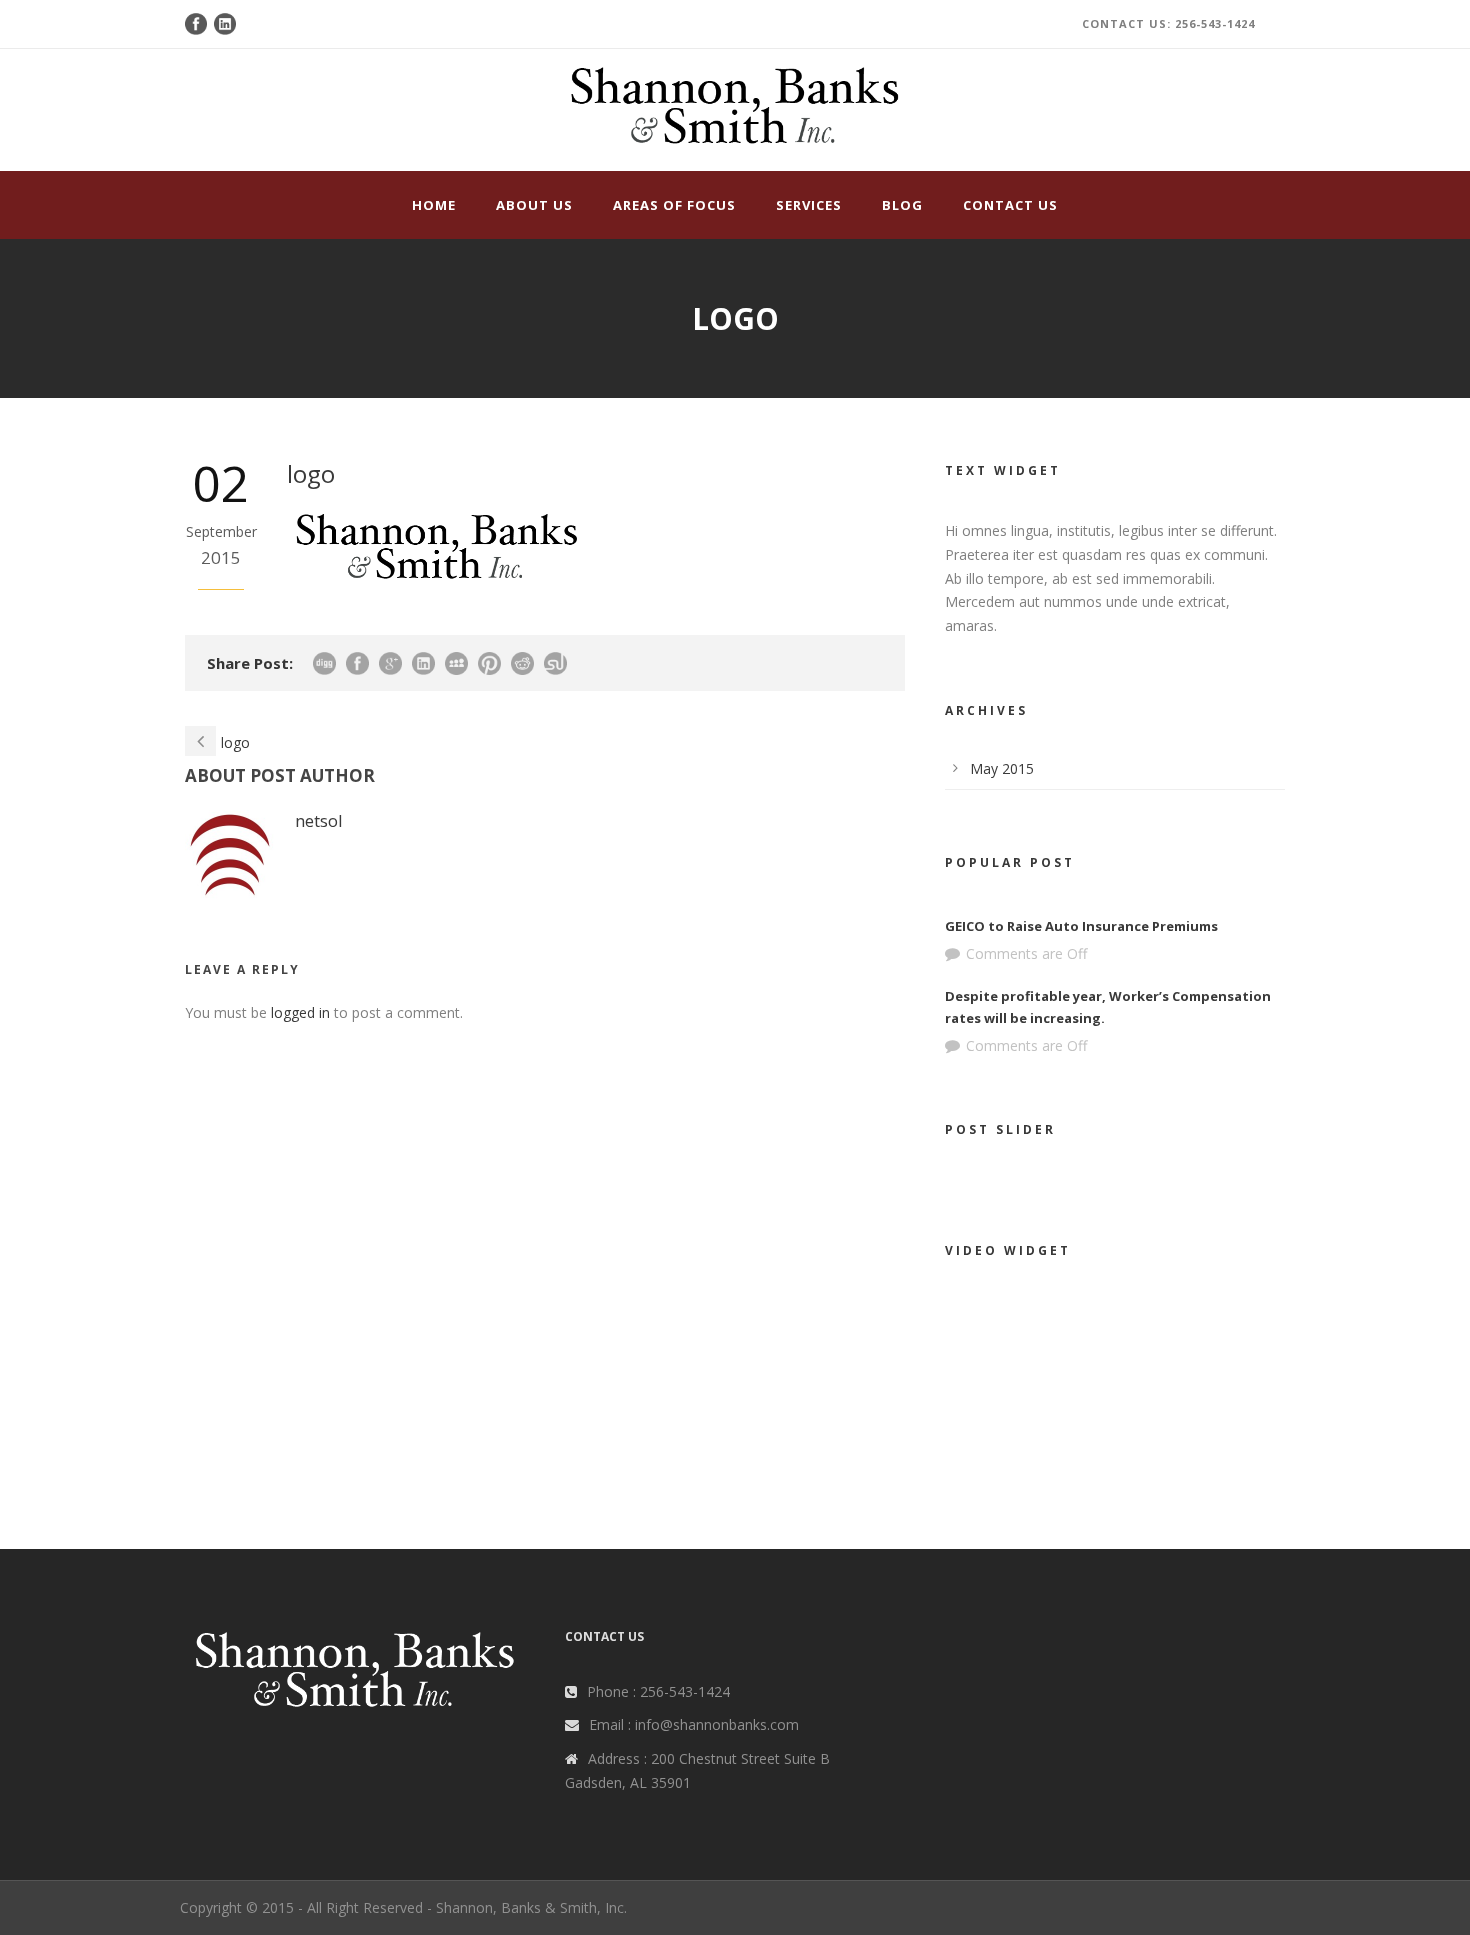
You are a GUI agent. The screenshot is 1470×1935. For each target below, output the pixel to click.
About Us (534, 205)
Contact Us (1010, 205)
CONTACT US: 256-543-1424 (1168, 23)
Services (809, 205)
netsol (319, 820)
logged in (300, 1012)
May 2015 (1002, 768)
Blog (902, 205)
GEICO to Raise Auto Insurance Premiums (1081, 926)
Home (434, 205)
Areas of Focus (674, 205)
